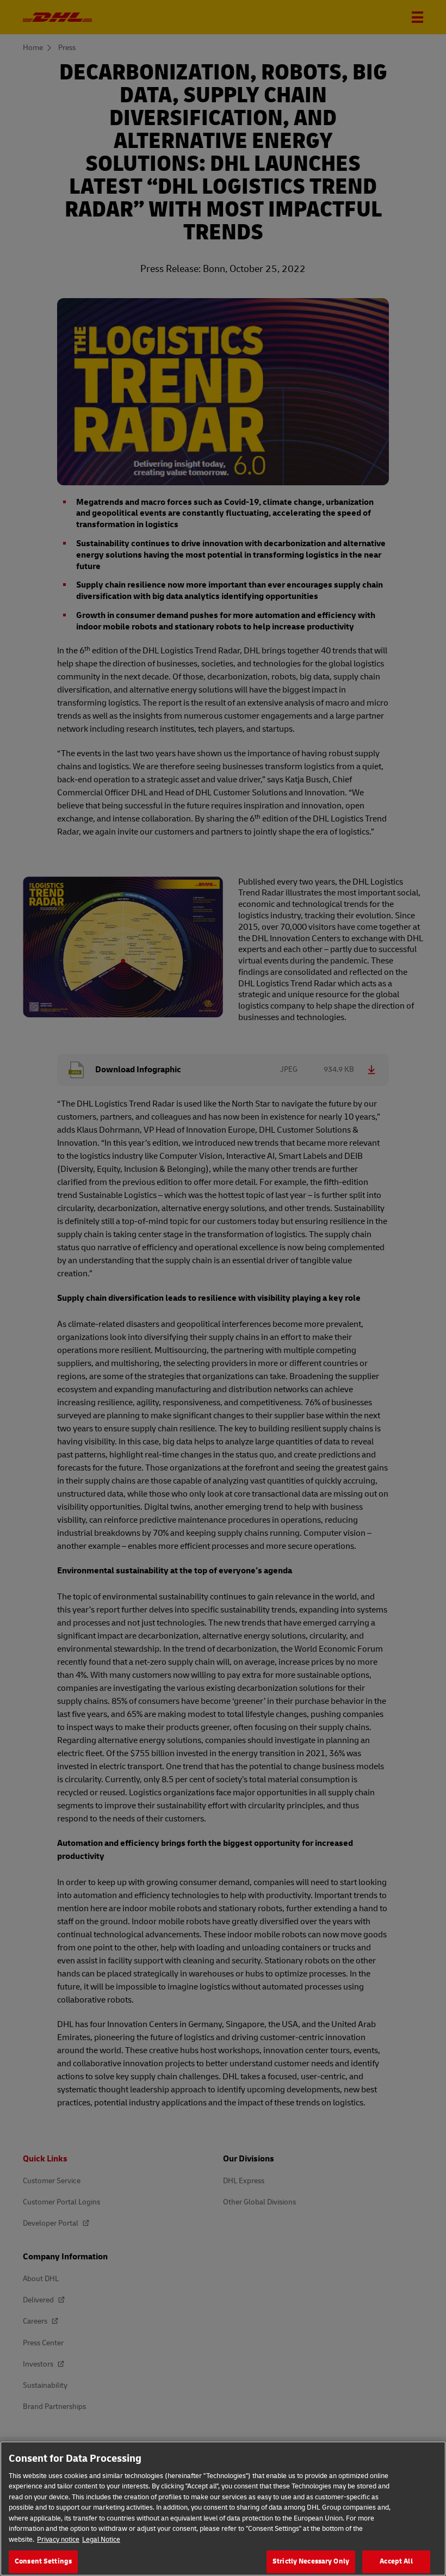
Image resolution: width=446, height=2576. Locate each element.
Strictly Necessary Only (311, 2561)
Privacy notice (58, 2540)
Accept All (396, 2561)
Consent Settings (43, 2561)
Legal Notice (101, 2540)
